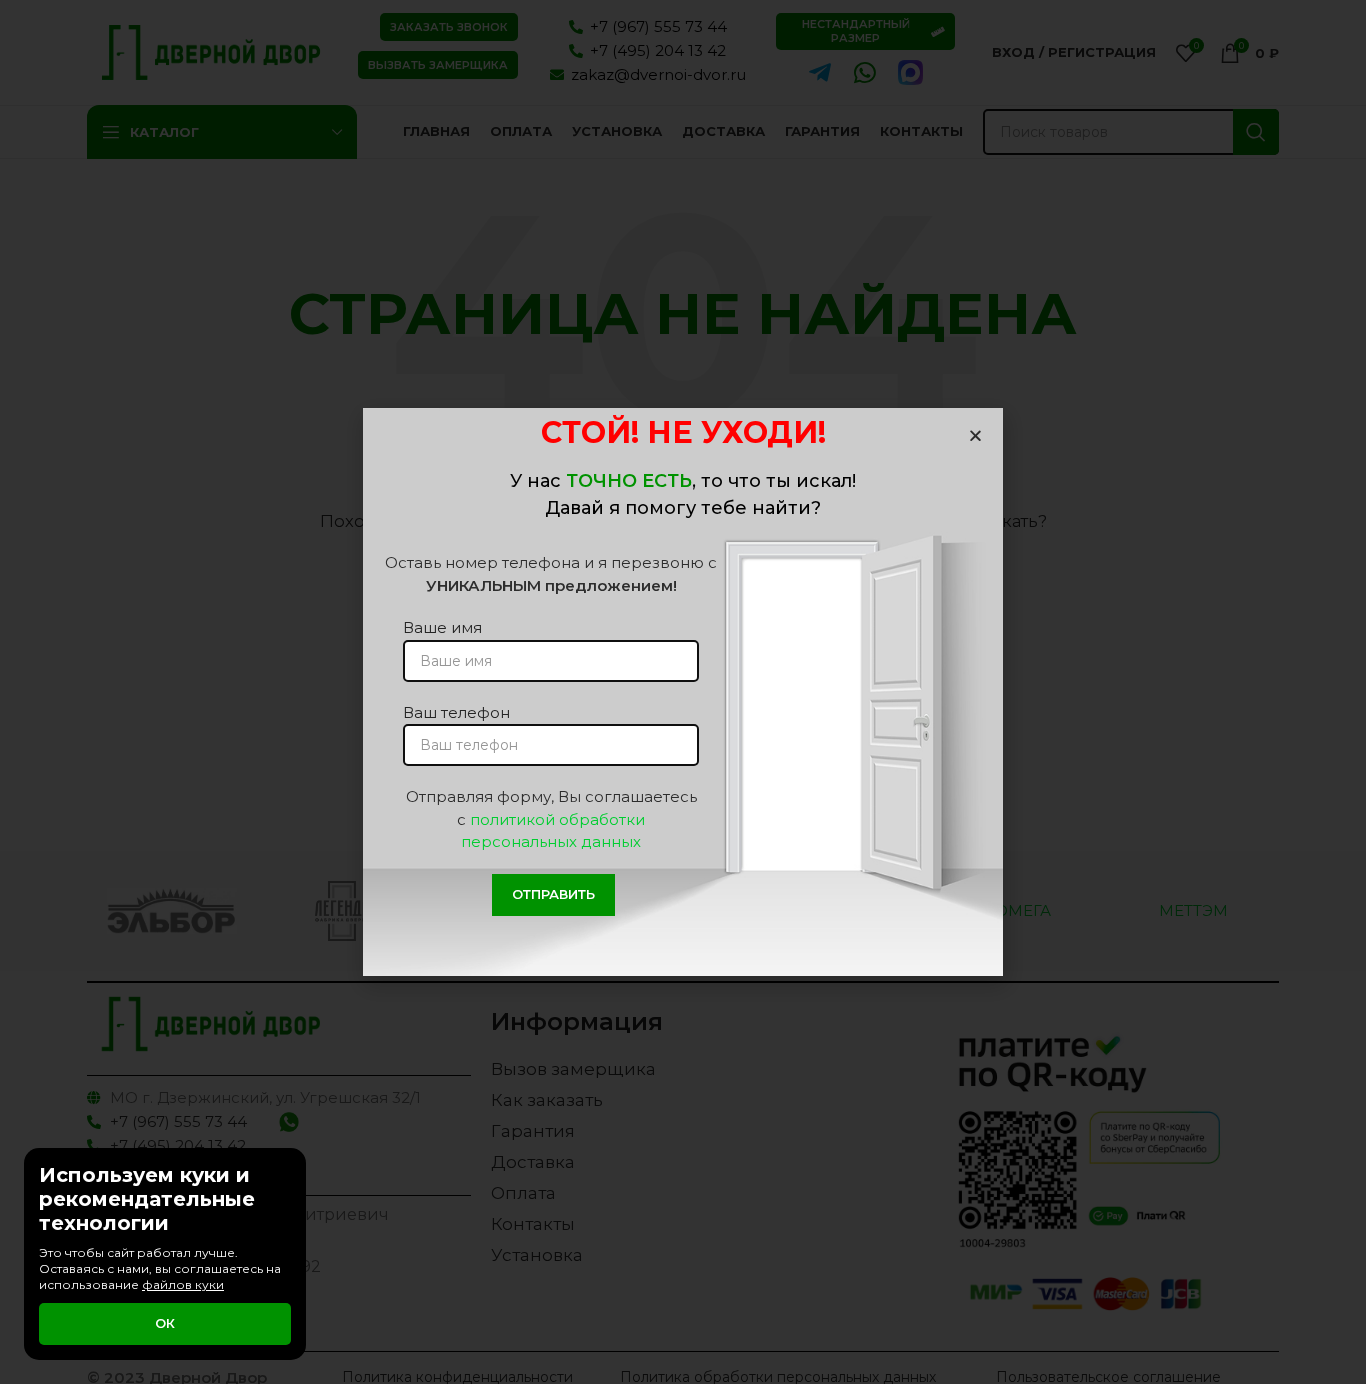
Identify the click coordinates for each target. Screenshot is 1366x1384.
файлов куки (183, 1284)
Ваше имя (442, 627)
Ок (165, 1323)
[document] (683, 692)
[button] (975, 435)
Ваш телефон (456, 712)
